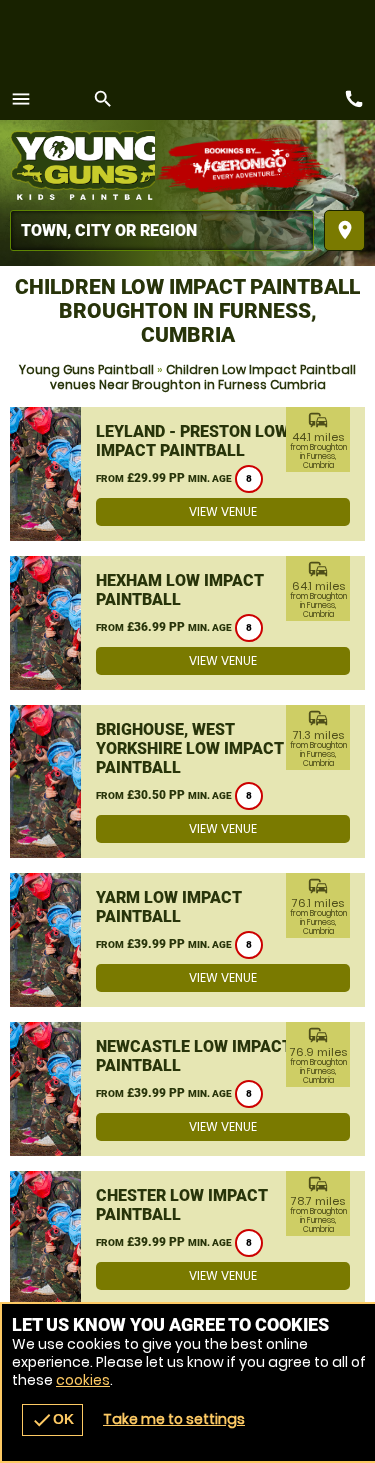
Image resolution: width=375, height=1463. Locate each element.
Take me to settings (174, 1419)
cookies (83, 1380)
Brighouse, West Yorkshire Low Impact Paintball (190, 748)
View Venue (223, 511)
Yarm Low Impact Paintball (169, 907)
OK (52, 1420)
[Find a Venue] (162, 230)
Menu (21, 99)
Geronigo (242, 165)
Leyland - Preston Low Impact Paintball (192, 441)
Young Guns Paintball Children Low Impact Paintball (82, 165)
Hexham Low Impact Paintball (180, 590)
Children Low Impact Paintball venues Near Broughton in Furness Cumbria (203, 377)
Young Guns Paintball (86, 369)
